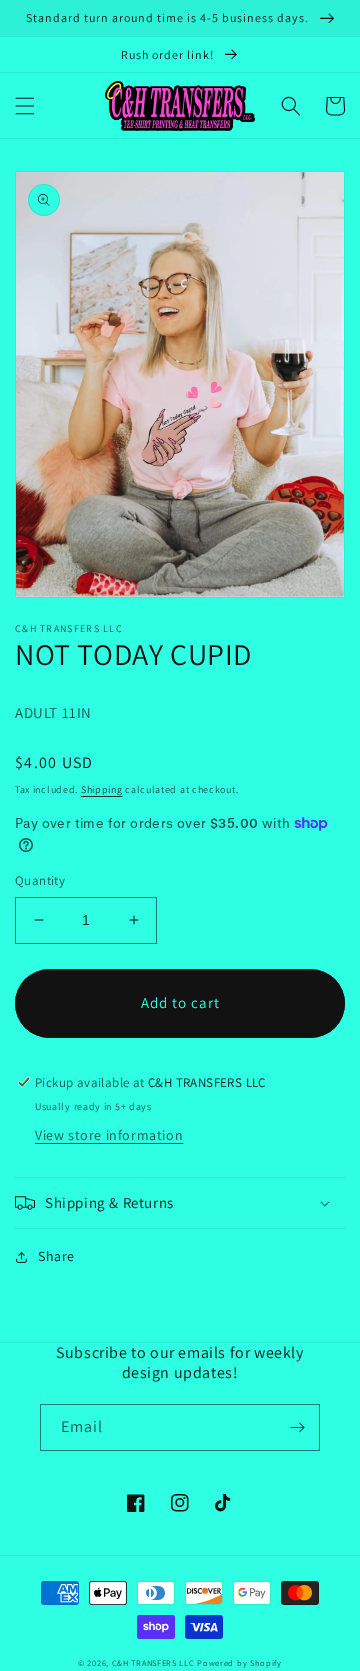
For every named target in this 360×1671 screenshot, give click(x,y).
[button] (25, 106)
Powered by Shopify (239, 1662)
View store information (109, 1135)
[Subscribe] (297, 1427)
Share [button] (56, 1256)
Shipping (102, 789)
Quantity (40, 880)
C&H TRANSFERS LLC (153, 1662)
